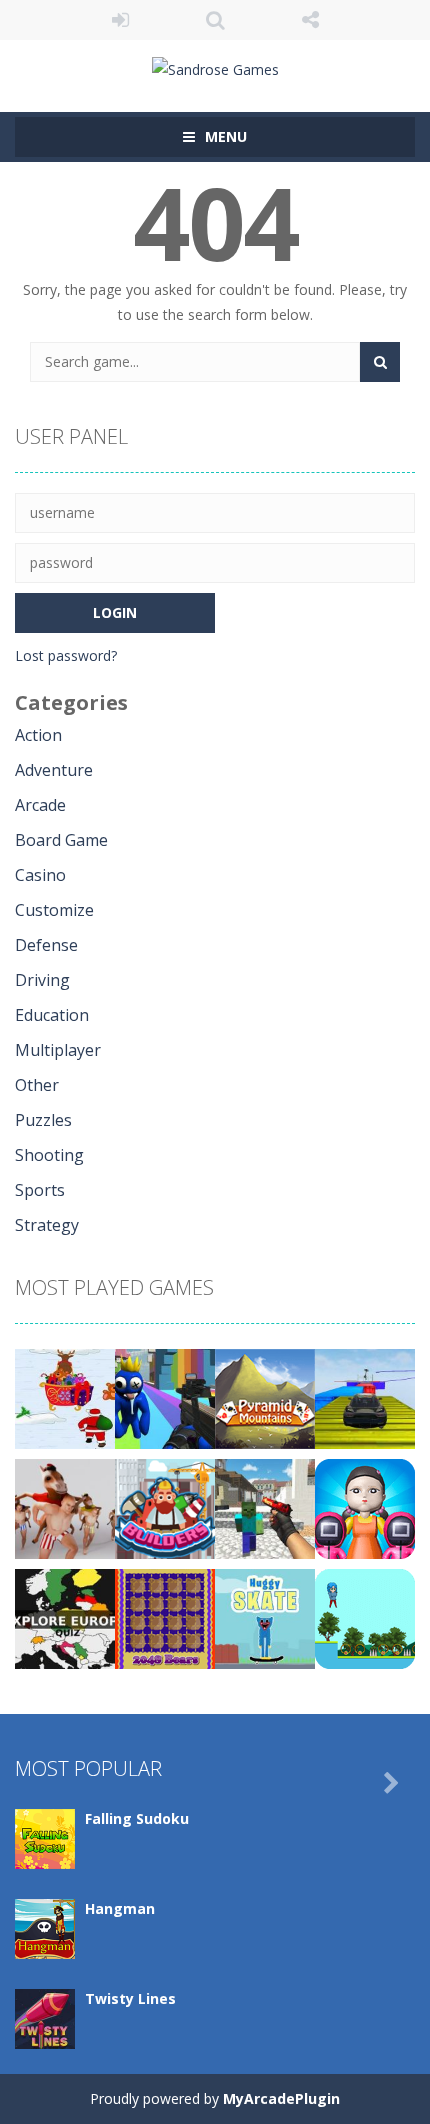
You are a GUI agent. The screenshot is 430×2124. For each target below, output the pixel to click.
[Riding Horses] (65, 1507)
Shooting (49, 1155)
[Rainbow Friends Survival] (165, 1397)
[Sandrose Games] (215, 67)
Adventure (54, 770)
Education (52, 1015)
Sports (40, 1190)
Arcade (40, 805)
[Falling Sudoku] (45, 1837)
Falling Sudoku (137, 1818)
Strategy (47, 1225)
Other (37, 1085)
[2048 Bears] (165, 1617)
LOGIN (120, 20)
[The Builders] (165, 1507)
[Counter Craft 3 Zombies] (265, 1507)
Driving (42, 980)
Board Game (61, 840)
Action (38, 735)
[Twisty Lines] (45, 2017)
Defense (46, 945)
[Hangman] (45, 1927)
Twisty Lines (130, 1998)
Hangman (120, 1908)
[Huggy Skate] (265, 1617)
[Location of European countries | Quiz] (65, 1617)
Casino (40, 875)
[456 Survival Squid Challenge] (365, 1507)
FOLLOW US (310, 20)
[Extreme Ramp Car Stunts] (365, 1397)
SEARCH (215, 20)
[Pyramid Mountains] (265, 1397)
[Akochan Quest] (365, 1617)
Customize (54, 910)
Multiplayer (58, 1050)
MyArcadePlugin (281, 2098)
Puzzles (43, 1120)
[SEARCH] (380, 362)
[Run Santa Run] (65, 1397)
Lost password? (66, 655)
